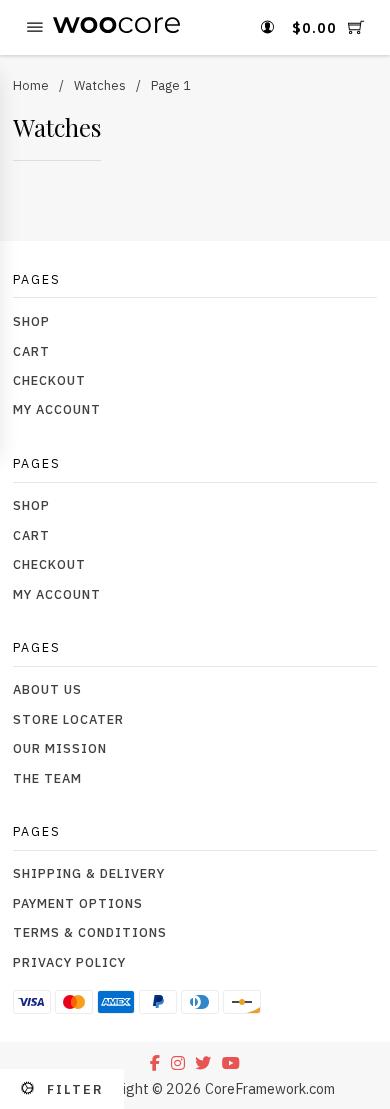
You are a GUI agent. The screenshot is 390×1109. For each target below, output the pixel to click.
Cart (31, 351)
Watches (100, 85)
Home (31, 85)
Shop (31, 321)
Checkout (49, 380)
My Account (57, 409)
